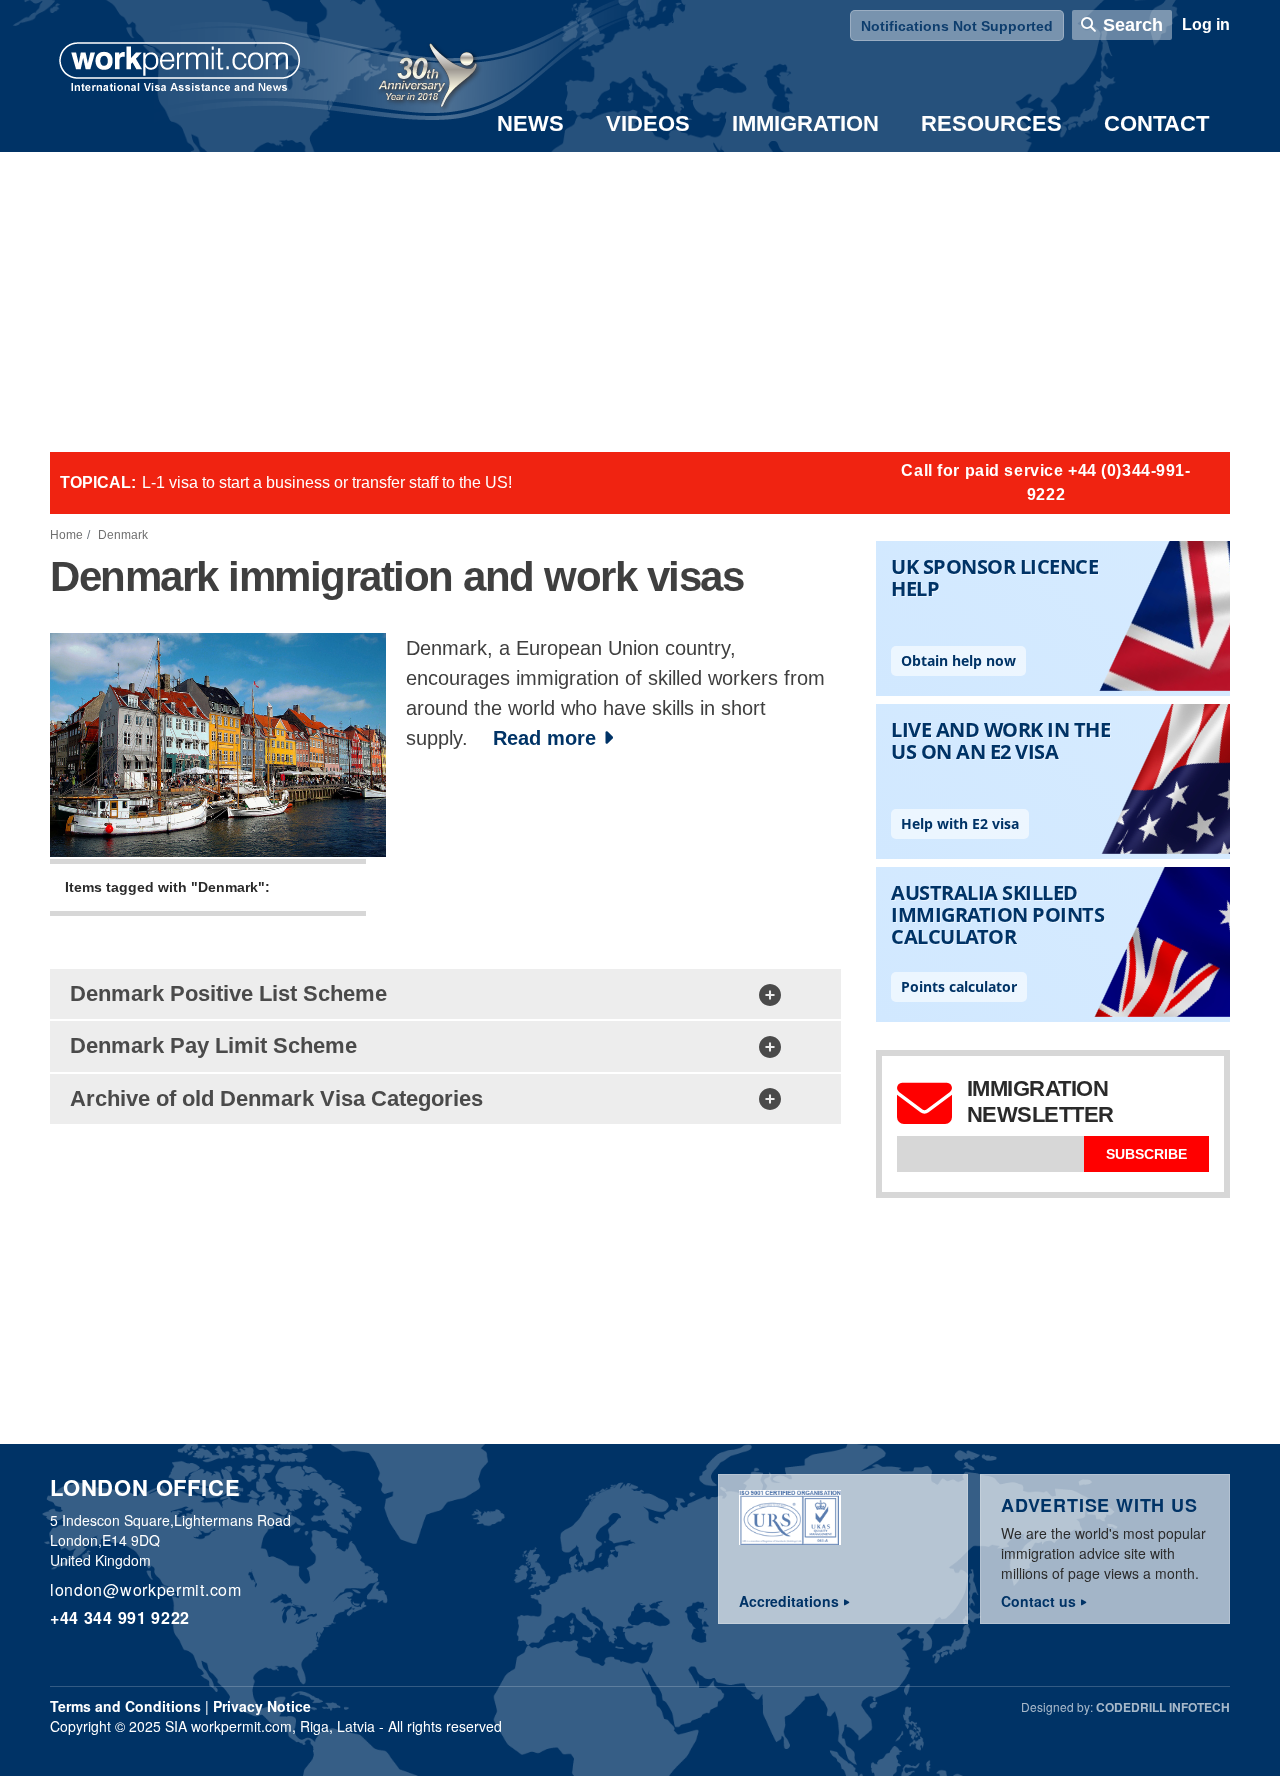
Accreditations (789, 1601)
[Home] (180, 69)
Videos (648, 123)
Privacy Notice (262, 1706)
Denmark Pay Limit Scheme (213, 1045)
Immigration (805, 123)
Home (66, 535)
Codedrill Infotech (1163, 1707)
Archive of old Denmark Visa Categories (276, 1098)
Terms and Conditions (125, 1706)
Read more (544, 738)
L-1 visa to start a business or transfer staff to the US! (327, 482)
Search (1133, 25)
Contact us (1038, 1601)
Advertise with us (1099, 1505)
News (530, 123)
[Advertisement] (640, 302)
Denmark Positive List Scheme (228, 993)
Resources (991, 123)
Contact (1156, 123)
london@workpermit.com (146, 1589)
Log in (1206, 24)
